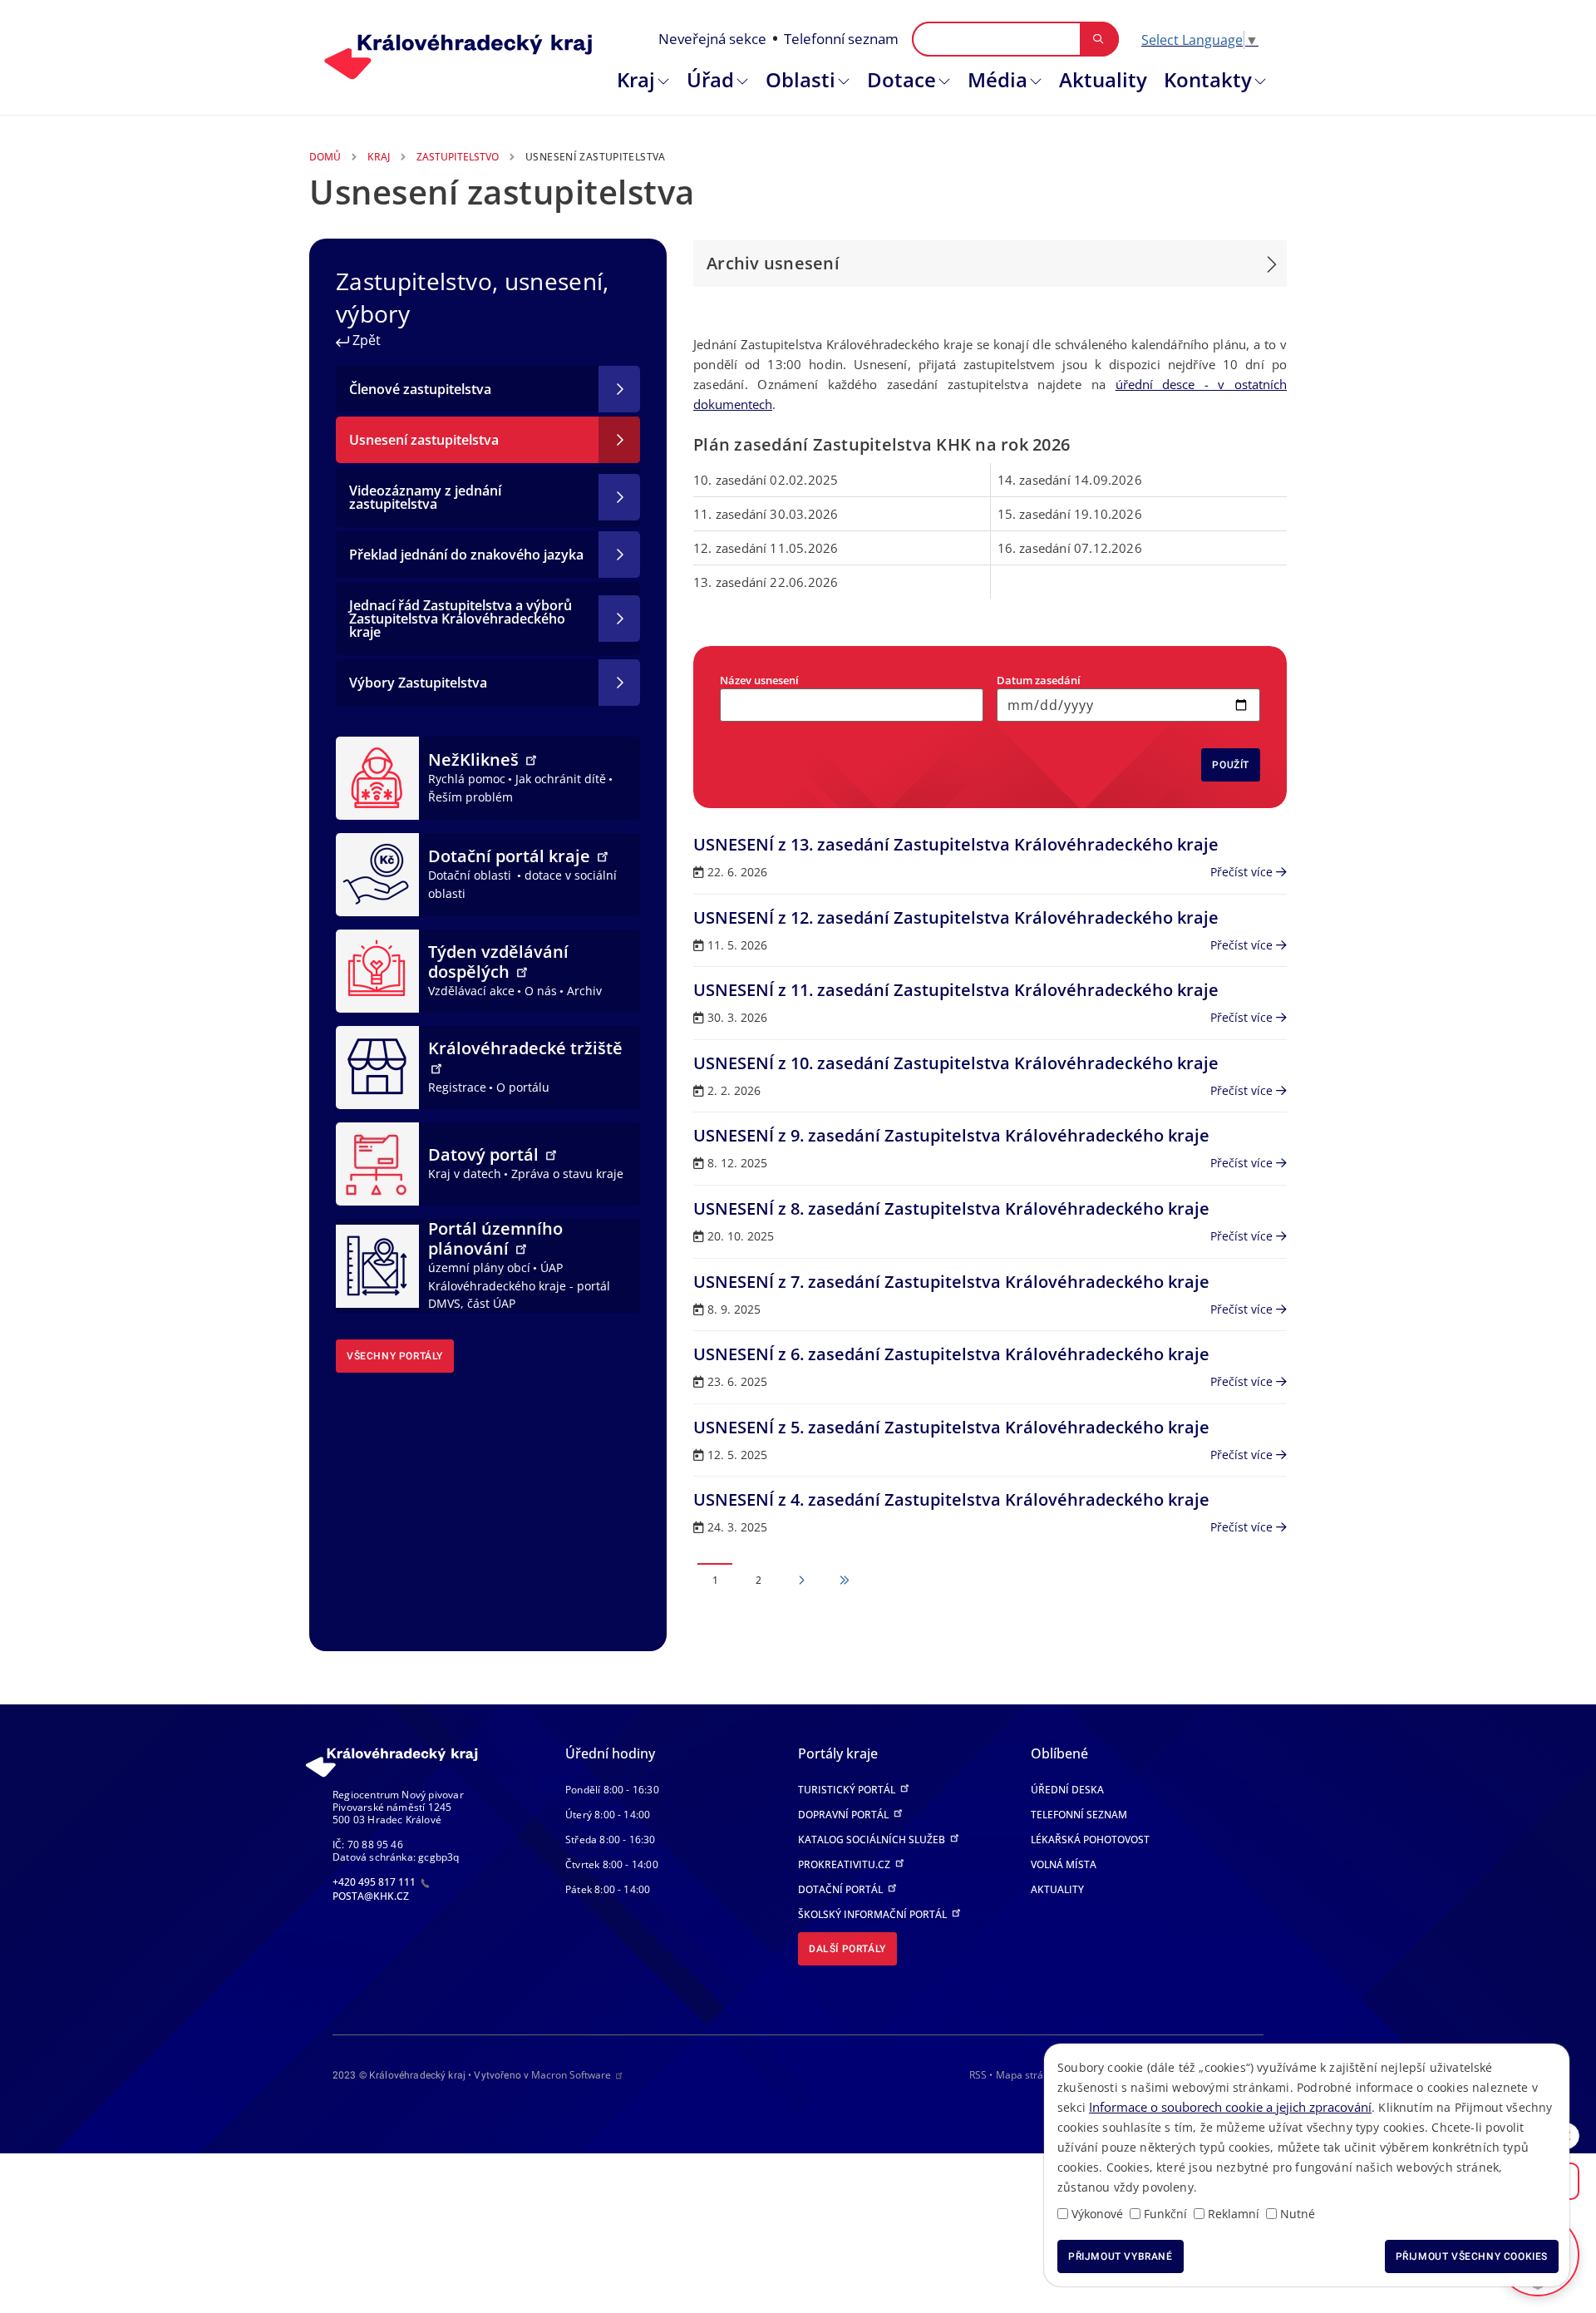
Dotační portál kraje (511, 856)
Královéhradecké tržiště (525, 1048)
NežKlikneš (475, 759)
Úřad (710, 79)
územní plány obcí (479, 1267)
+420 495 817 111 (375, 1882)
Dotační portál (842, 1889)
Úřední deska (1067, 1790)
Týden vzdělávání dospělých (498, 962)
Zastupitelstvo (458, 157)
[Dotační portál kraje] (377, 873)
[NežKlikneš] (377, 777)
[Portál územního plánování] (377, 1265)
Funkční (1165, 2214)
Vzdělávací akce (471, 991)
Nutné (1298, 2214)
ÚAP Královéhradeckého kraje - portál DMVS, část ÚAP (519, 1285)
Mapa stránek (1028, 2075)
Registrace (457, 1087)
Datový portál (485, 1154)
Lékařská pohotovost (1090, 1840)
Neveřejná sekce (712, 39)
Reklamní (1234, 2214)
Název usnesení (759, 680)
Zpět (365, 340)
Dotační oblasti (471, 875)
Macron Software (571, 2075)
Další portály (847, 1949)
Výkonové (1097, 2214)
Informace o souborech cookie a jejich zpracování (1230, 2107)
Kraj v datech (465, 1174)
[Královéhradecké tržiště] (377, 1066)
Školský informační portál (874, 1914)
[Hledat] (1098, 39)
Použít (1231, 765)
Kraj (636, 79)
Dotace (901, 79)
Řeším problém (470, 797)
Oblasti (800, 79)
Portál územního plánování (495, 1238)
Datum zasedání (1039, 680)
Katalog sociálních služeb (873, 1840)
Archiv (584, 991)
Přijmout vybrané (1121, 2256)
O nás (541, 991)
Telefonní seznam (841, 39)
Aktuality (1103, 79)
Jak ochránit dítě (561, 779)
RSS (978, 2075)
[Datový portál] (377, 1162)
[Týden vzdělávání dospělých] (377, 969)
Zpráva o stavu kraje (567, 1174)
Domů (325, 157)
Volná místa (1064, 1864)
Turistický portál (848, 1790)
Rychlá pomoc (467, 779)
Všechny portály (395, 1356)
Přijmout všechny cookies (1472, 2256)
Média (997, 79)
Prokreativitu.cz (845, 1864)
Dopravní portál (845, 1815)
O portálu (523, 1087)
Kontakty (1208, 79)
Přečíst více (1243, 872)
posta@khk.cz (371, 1896)
